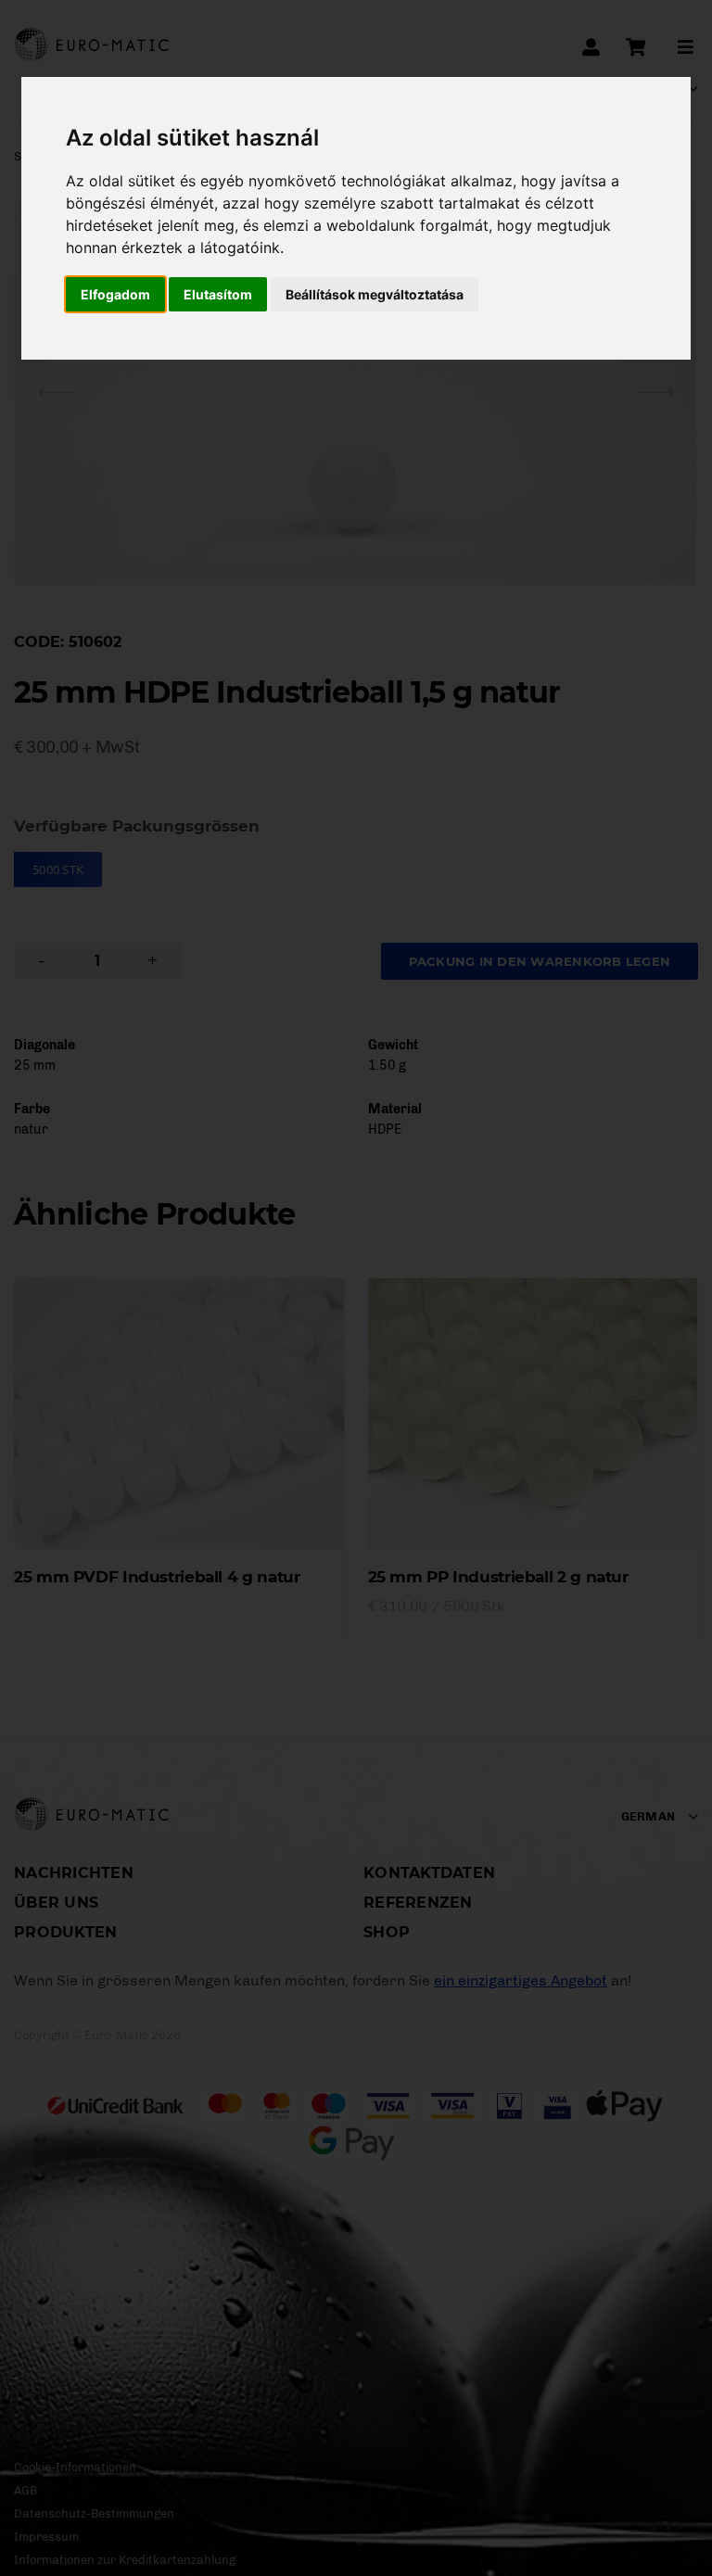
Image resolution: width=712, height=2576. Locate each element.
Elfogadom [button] (115, 294)
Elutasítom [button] (218, 294)
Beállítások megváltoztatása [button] (375, 294)
